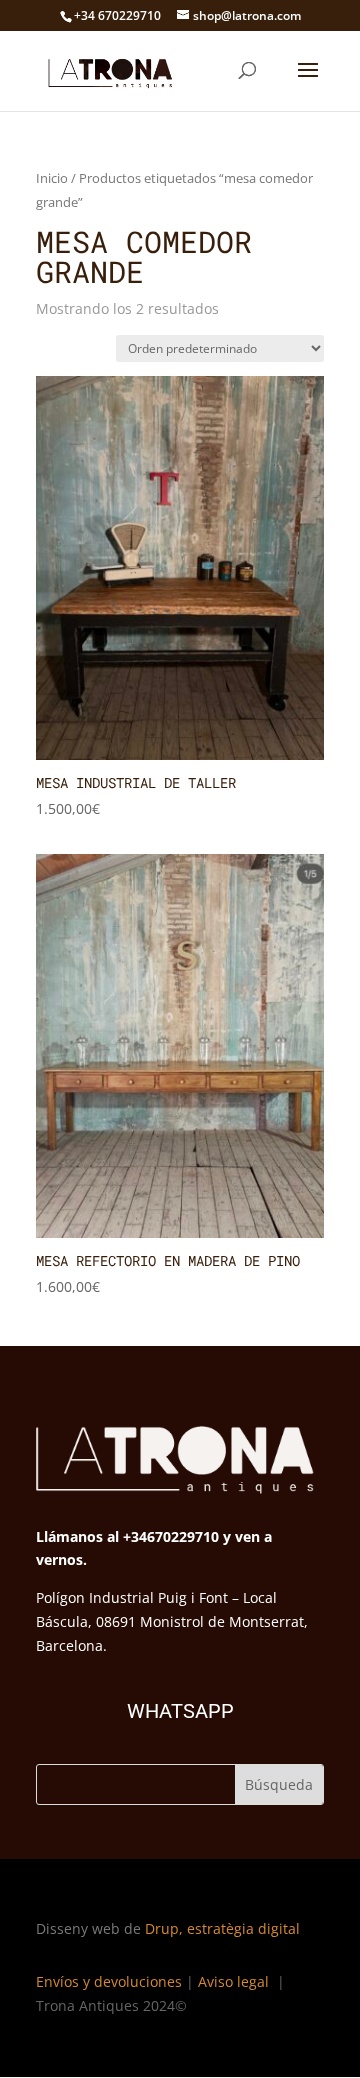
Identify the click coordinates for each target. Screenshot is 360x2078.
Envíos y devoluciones (109, 1981)
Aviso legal (235, 1981)
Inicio (52, 178)
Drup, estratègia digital (222, 1928)
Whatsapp (180, 1711)
